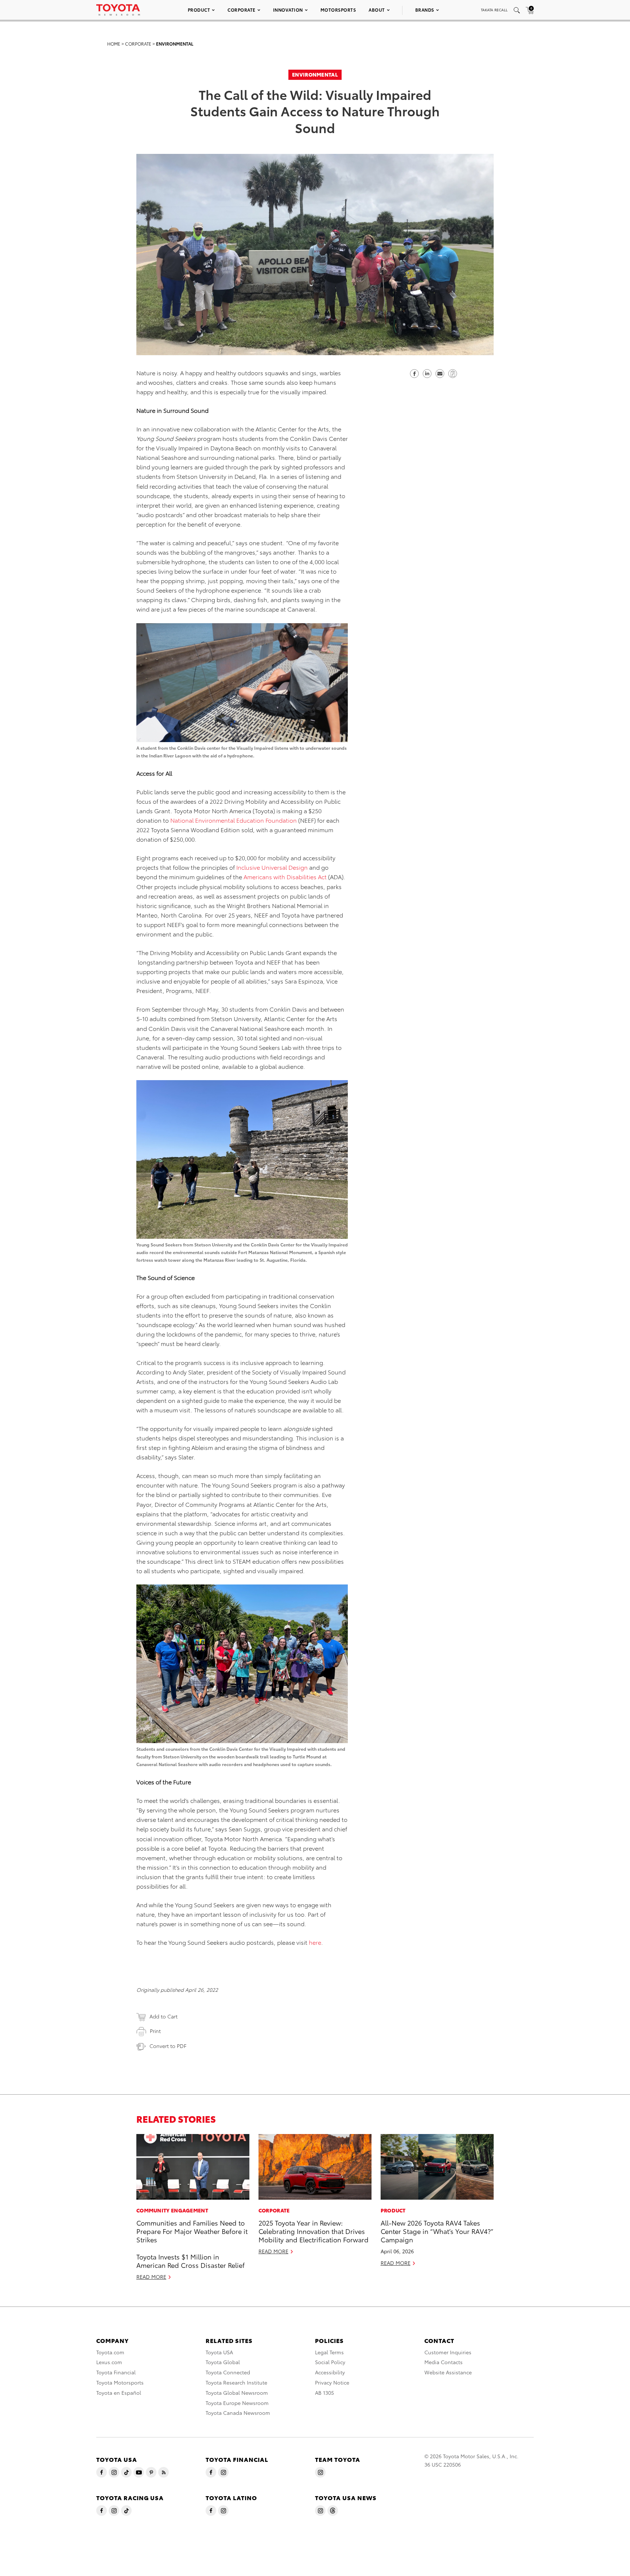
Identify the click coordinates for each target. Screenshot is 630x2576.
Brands (425, 10)
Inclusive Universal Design (272, 867)
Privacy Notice (332, 2382)
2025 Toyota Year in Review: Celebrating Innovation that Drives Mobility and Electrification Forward (314, 2231)
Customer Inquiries (448, 2352)
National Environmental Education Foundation (234, 820)
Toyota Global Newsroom (237, 2393)
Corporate (242, 10)
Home (114, 44)
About (377, 10)
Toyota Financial (116, 2372)
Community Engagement (172, 2210)
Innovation (288, 10)
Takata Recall (494, 10)
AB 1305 (324, 2393)
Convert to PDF (168, 2046)
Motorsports (338, 10)
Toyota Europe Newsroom (237, 2403)
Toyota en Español (119, 2393)
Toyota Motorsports (120, 2382)
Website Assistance (448, 2372)
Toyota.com (110, 2352)
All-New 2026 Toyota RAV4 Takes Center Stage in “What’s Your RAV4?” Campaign (437, 2231)
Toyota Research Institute (236, 2382)
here (315, 1942)
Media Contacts (444, 2362)
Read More (151, 2277)
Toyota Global (223, 2362)
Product (199, 10)
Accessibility (330, 2372)
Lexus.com (109, 2362)
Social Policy (330, 2362)
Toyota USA (219, 2352)
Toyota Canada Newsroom (238, 2413)
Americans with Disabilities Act (285, 876)
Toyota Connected (228, 2372)
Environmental (175, 44)
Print (155, 2031)
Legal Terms (329, 2352)
